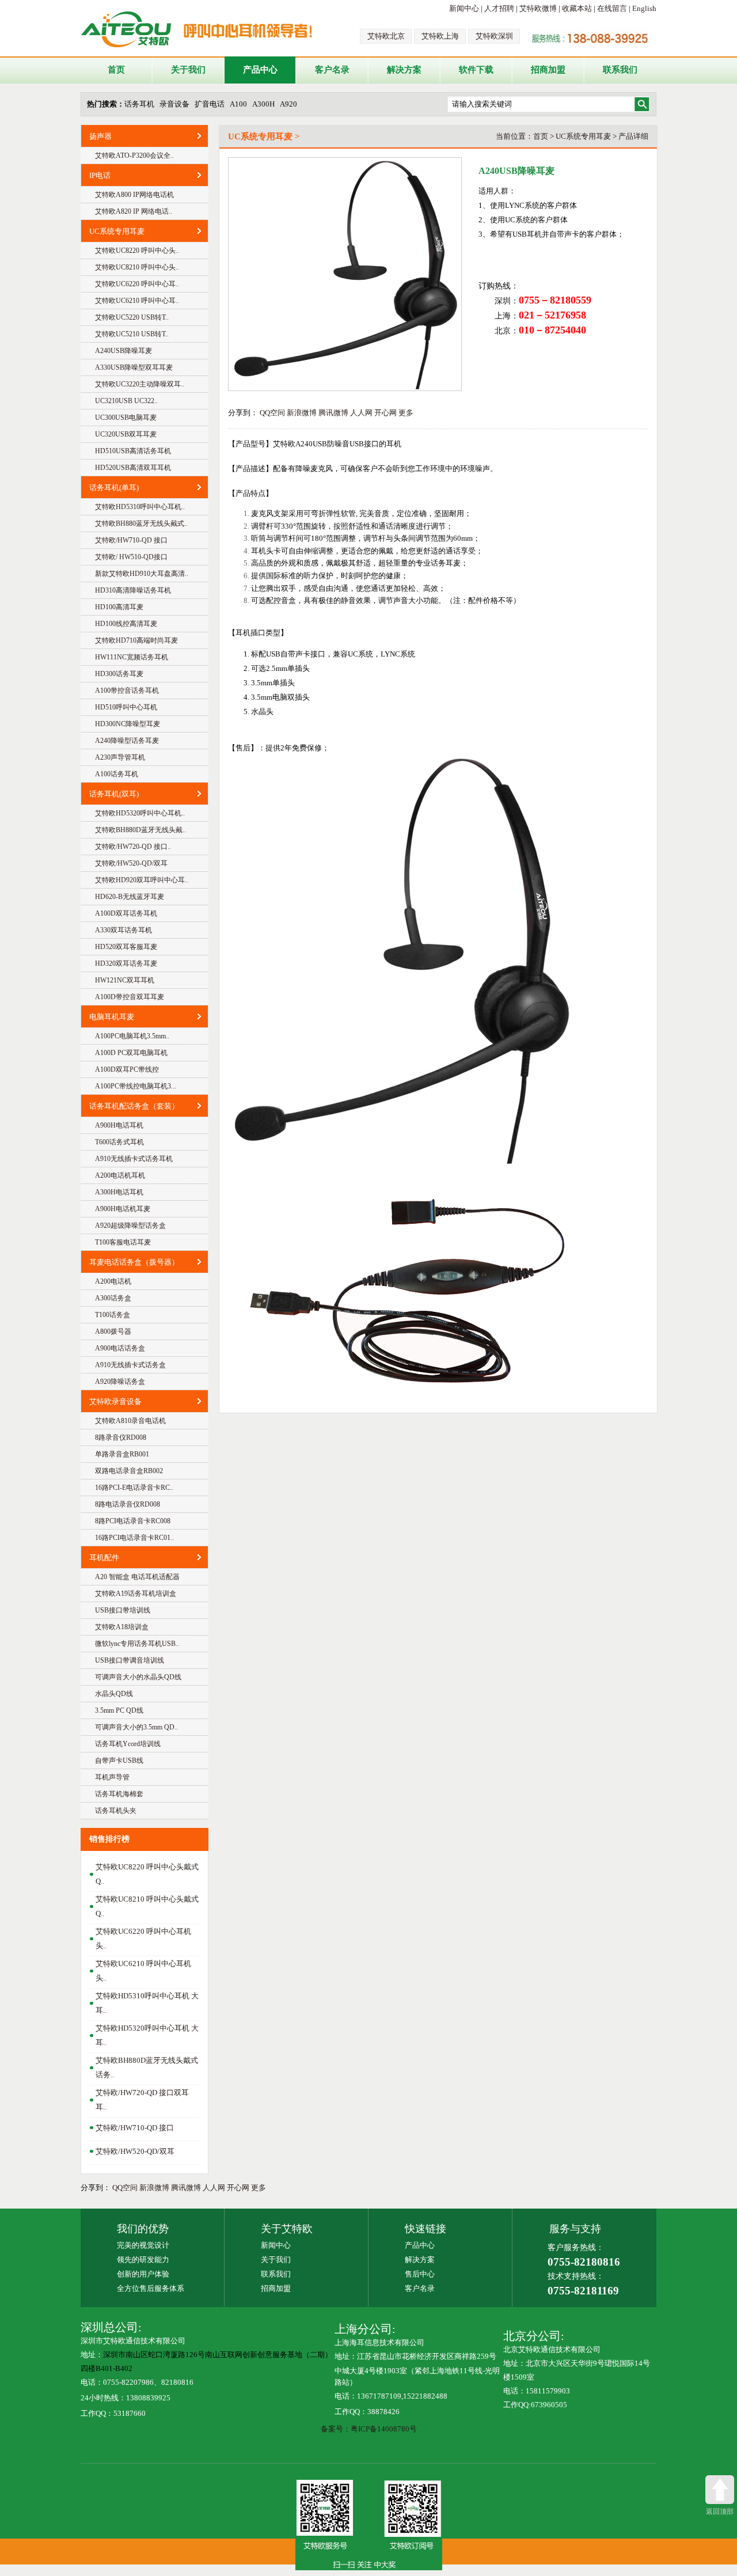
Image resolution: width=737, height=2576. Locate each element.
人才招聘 (499, 8)
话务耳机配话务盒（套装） (134, 1106)
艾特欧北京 (386, 36)
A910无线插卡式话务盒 (130, 1365)
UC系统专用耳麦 (117, 231)
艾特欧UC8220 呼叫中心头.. (137, 251)
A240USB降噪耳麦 (124, 351)
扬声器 (100, 136)
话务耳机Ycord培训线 (128, 1744)
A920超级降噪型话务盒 (130, 1226)
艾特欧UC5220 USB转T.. (132, 317)
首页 (116, 70)
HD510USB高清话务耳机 (133, 451)
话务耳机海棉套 (119, 1794)
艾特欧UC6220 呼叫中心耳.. (137, 284)
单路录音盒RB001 (122, 1454)
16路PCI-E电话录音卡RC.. (134, 1488)
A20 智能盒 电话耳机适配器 (137, 1577)
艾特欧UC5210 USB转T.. (132, 334)
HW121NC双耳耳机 (125, 980)
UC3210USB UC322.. (126, 401)
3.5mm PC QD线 (119, 1710)
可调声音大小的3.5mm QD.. (136, 1727)
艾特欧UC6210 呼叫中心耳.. (137, 301)
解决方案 (404, 70)
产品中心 (260, 70)
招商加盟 (548, 70)
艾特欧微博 (538, 8)
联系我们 (620, 70)
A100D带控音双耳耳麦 (130, 997)
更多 (406, 413)
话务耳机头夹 (116, 1811)
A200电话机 (113, 1281)
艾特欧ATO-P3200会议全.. (134, 155)
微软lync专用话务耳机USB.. (137, 1644)
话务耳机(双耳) (114, 794)
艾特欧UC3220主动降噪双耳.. (140, 384)
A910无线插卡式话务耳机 (134, 1159)
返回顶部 (720, 2511)
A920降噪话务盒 (120, 1382)
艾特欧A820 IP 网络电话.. (134, 211)
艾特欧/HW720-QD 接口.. (133, 847)
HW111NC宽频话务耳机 (132, 657)
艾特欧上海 (440, 36)
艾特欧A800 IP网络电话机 (134, 195)
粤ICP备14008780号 (384, 2429)
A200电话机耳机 (120, 1175)
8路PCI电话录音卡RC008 (133, 1521)
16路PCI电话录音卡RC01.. (134, 1538)
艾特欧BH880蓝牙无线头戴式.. (141, 523)
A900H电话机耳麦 (123, 1209)
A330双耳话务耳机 (124, 930)
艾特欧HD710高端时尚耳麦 (136, 640)
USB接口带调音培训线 (130, 1660)
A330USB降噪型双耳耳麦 (134, 367)
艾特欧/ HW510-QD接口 (131, 557)
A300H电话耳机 (119, 1192)
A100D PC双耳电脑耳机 (131, 1053)
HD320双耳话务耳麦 (126, 963)
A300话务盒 (113, 1298)
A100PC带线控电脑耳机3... (136, 1086)
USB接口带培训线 (123, 1610)
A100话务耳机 (117, 774)
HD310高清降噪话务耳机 (133, 590)
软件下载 (476, 70)
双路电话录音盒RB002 (129, 1471)
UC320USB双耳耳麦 (126, 434)
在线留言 (612, 8)
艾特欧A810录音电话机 (130, 1421)
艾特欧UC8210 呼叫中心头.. (137, 267)
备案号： (336, 2429)
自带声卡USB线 (119, 1761)
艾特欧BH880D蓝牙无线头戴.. (140, 830)
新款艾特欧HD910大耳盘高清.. (142, 574)
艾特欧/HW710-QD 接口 (131, 540)
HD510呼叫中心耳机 (126, 707)
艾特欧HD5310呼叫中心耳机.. (140, 507)
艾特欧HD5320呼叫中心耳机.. (140, 813)
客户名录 (332, 70)
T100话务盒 (113, 1315)
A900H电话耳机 (119, 1125)
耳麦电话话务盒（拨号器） (134, 1262)
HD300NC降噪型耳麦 (128, 724)
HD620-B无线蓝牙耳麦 (130, 897)
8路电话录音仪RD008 (128, 1504)
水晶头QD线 (114, 1694)
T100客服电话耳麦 (123, 1242)
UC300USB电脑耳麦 (126, 418)
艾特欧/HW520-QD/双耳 (131, 863)
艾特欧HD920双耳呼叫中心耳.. (142, 880)
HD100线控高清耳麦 (126, 624)
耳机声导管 (112, 1777)
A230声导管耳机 (120, 757)
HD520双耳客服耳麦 (126, 947)
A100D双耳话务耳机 (126, 913)
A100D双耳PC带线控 (127, 1069)
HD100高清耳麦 (119, 607)
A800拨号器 (113, 1331)
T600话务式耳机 (119, 1142)
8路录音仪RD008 (121, 1437)
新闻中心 (464, 8)
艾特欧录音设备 (115, 1401)
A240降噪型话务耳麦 (127, 741)
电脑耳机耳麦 (112, 1017)
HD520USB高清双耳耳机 (133, 468)
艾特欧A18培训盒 (122, 1627)
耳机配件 (104, 1558)
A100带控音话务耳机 (127, 691)
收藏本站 (577, 8)
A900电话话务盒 (120, 1348)
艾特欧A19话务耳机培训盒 (136, 1594)
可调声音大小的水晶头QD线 (138, 1677)
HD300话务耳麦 (119, 674)
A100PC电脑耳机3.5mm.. (132, 1036)
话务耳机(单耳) (114, 487)
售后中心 (420, 2274)
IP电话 (100, 175)
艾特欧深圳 (494, 36)
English (644, 8)
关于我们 (188, 70)
